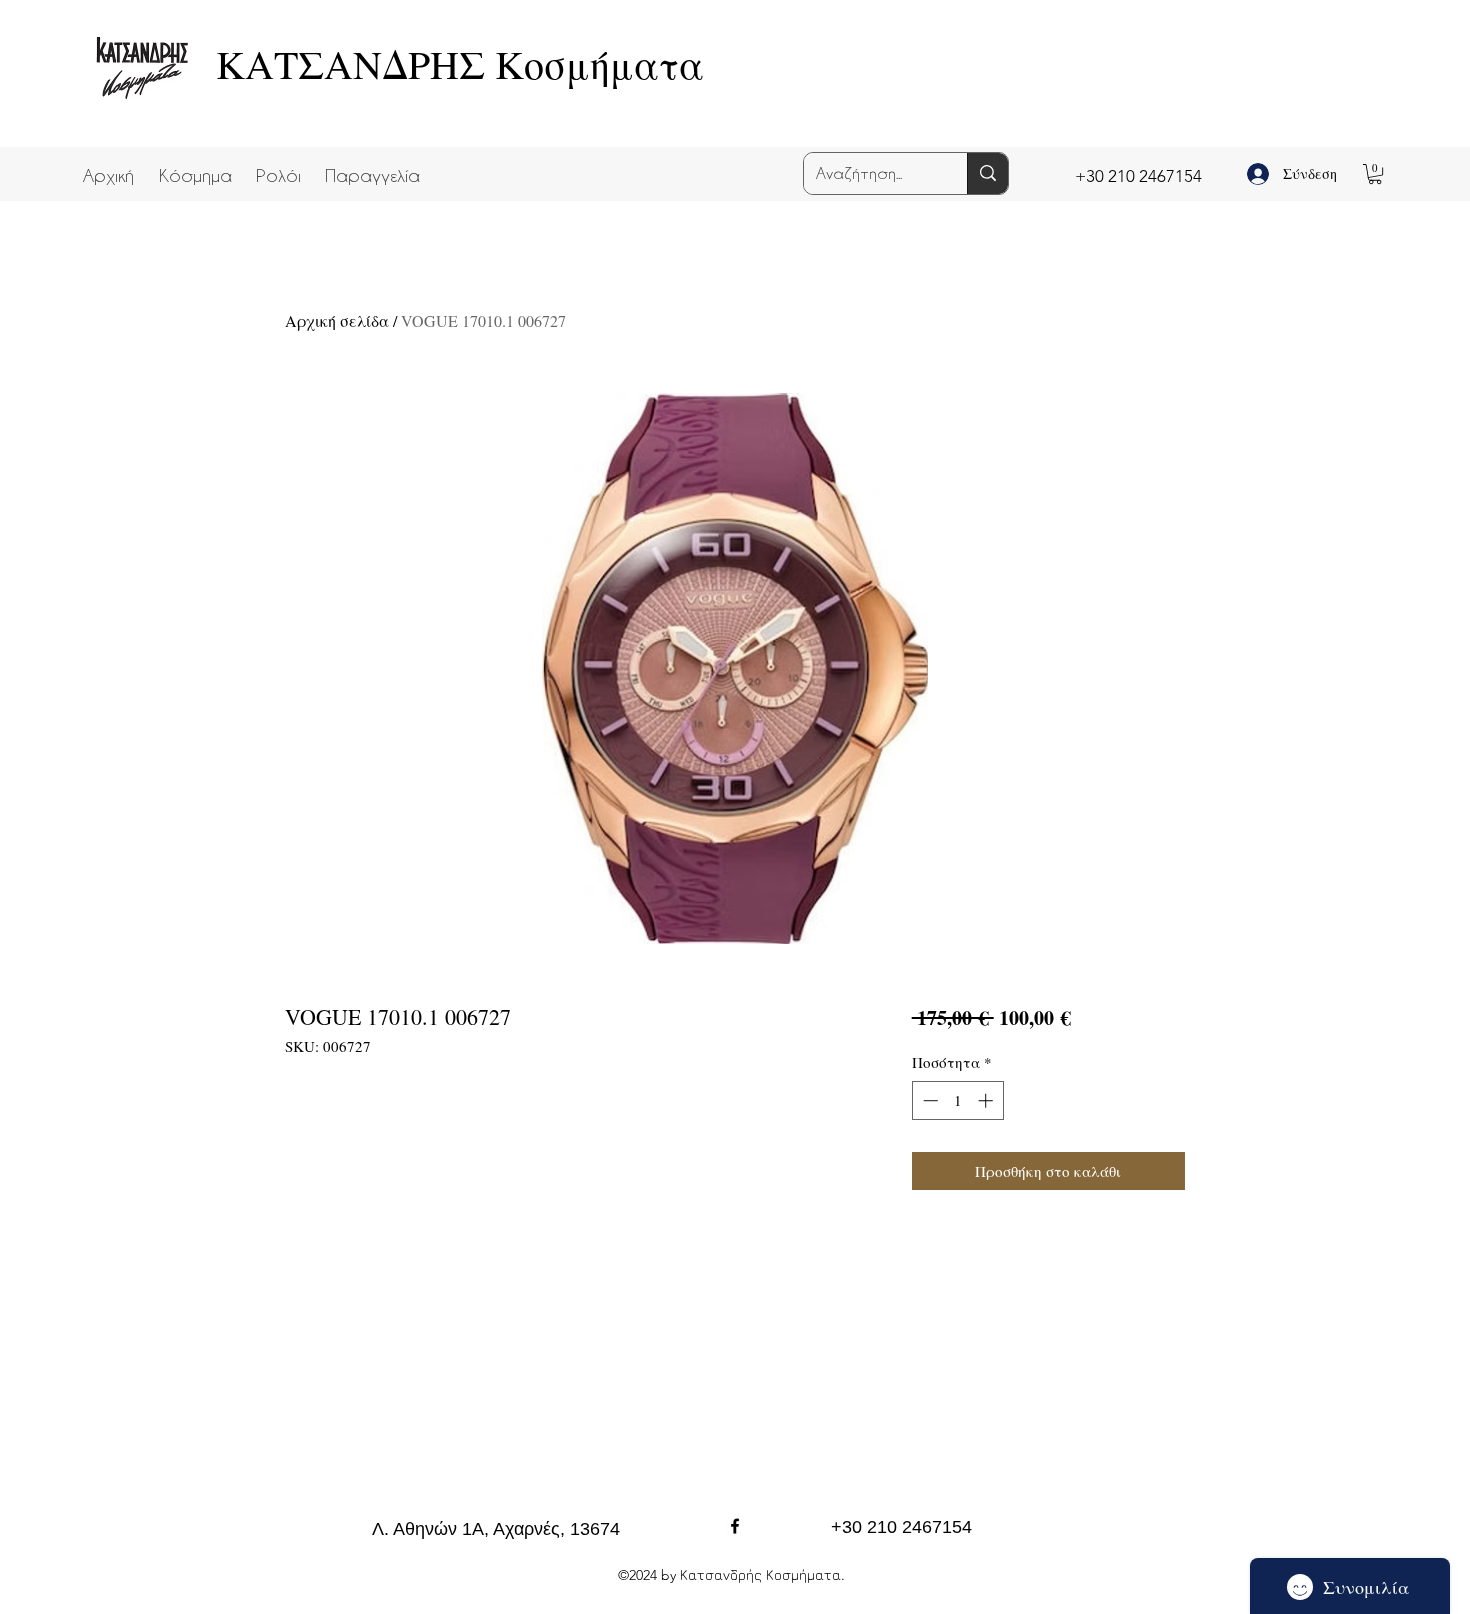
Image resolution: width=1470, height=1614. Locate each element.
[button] (195, 166)
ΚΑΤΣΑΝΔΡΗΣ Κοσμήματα (460, 63)
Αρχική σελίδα (337, 320)
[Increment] (987, 1100)
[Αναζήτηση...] (987, 173)
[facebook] (735, 1526)
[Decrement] (928, 1100)
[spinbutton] (957, 1100)
